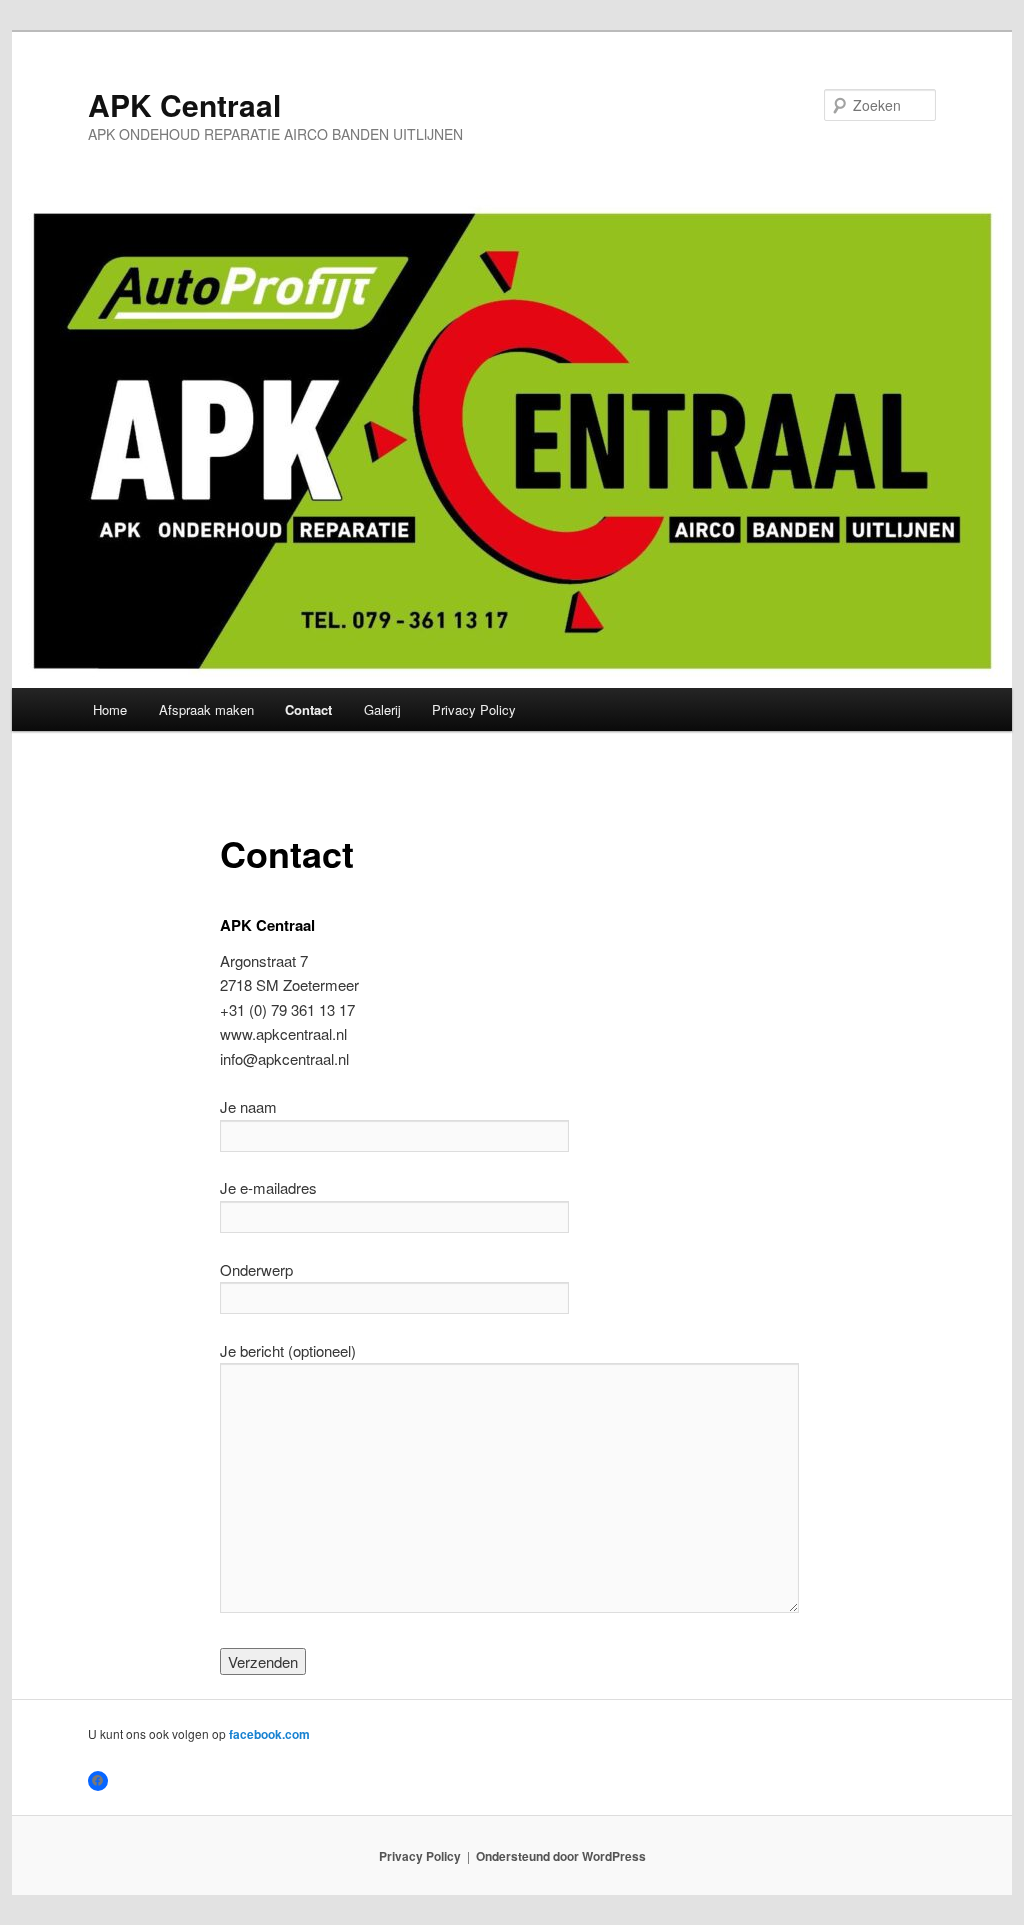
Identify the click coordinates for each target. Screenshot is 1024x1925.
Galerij (382, 709)
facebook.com (269, 1734)
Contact (308, 709)
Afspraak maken (206, 709)
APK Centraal (184, 104)
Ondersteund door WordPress (561, 1856)
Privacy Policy (474, 709)
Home (110, 709)
